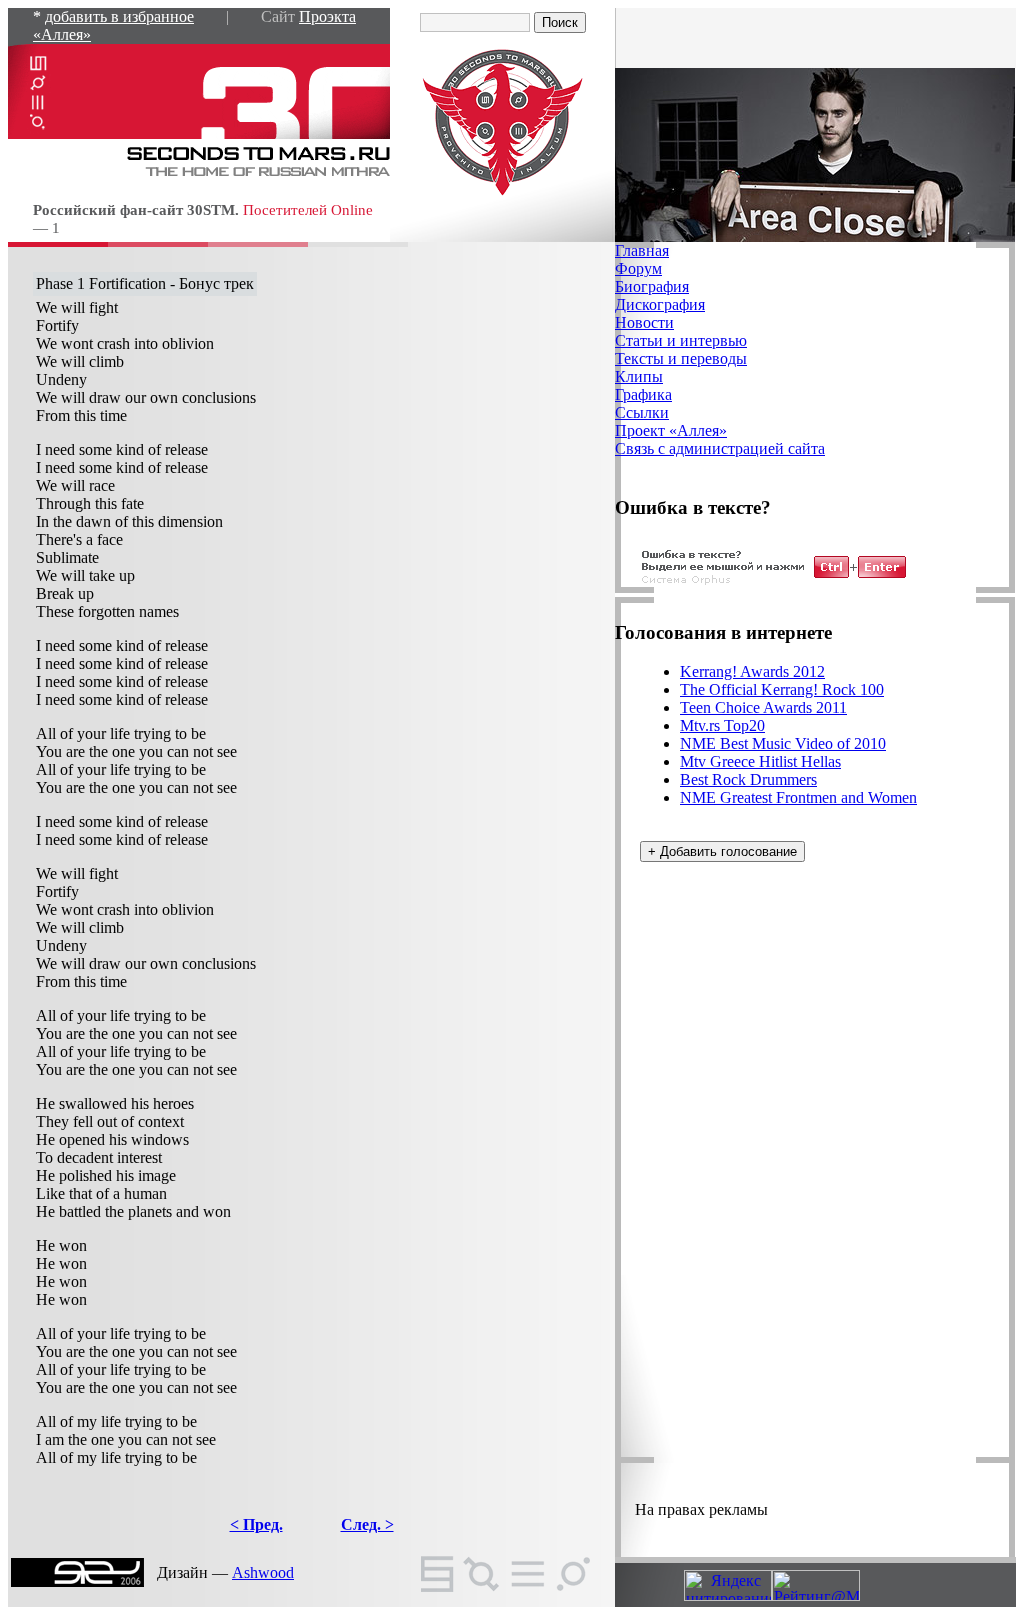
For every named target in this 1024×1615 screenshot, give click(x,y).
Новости (644, 322)
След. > (367, 1524)
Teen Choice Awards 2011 (763, 707)
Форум (638, 268)
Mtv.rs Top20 (722, 725)
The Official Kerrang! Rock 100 (782, 689)
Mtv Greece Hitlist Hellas (760, 761)
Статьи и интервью (681, 340)
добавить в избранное (119, 16)
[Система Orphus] (774, 581)
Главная (642, 250)
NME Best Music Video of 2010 (783, 743)
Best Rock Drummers (748, 779)
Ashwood (263, 1572)
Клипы (639, 376)
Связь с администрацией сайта (720, 448)
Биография (652, 286)
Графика (643, 394)
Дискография (660, 304)
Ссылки (642, 412)
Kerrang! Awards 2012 (752, 671)
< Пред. (256, 1524)
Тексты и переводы (681, 358)
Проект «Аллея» (671, 430)
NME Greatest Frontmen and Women (798, 797)
